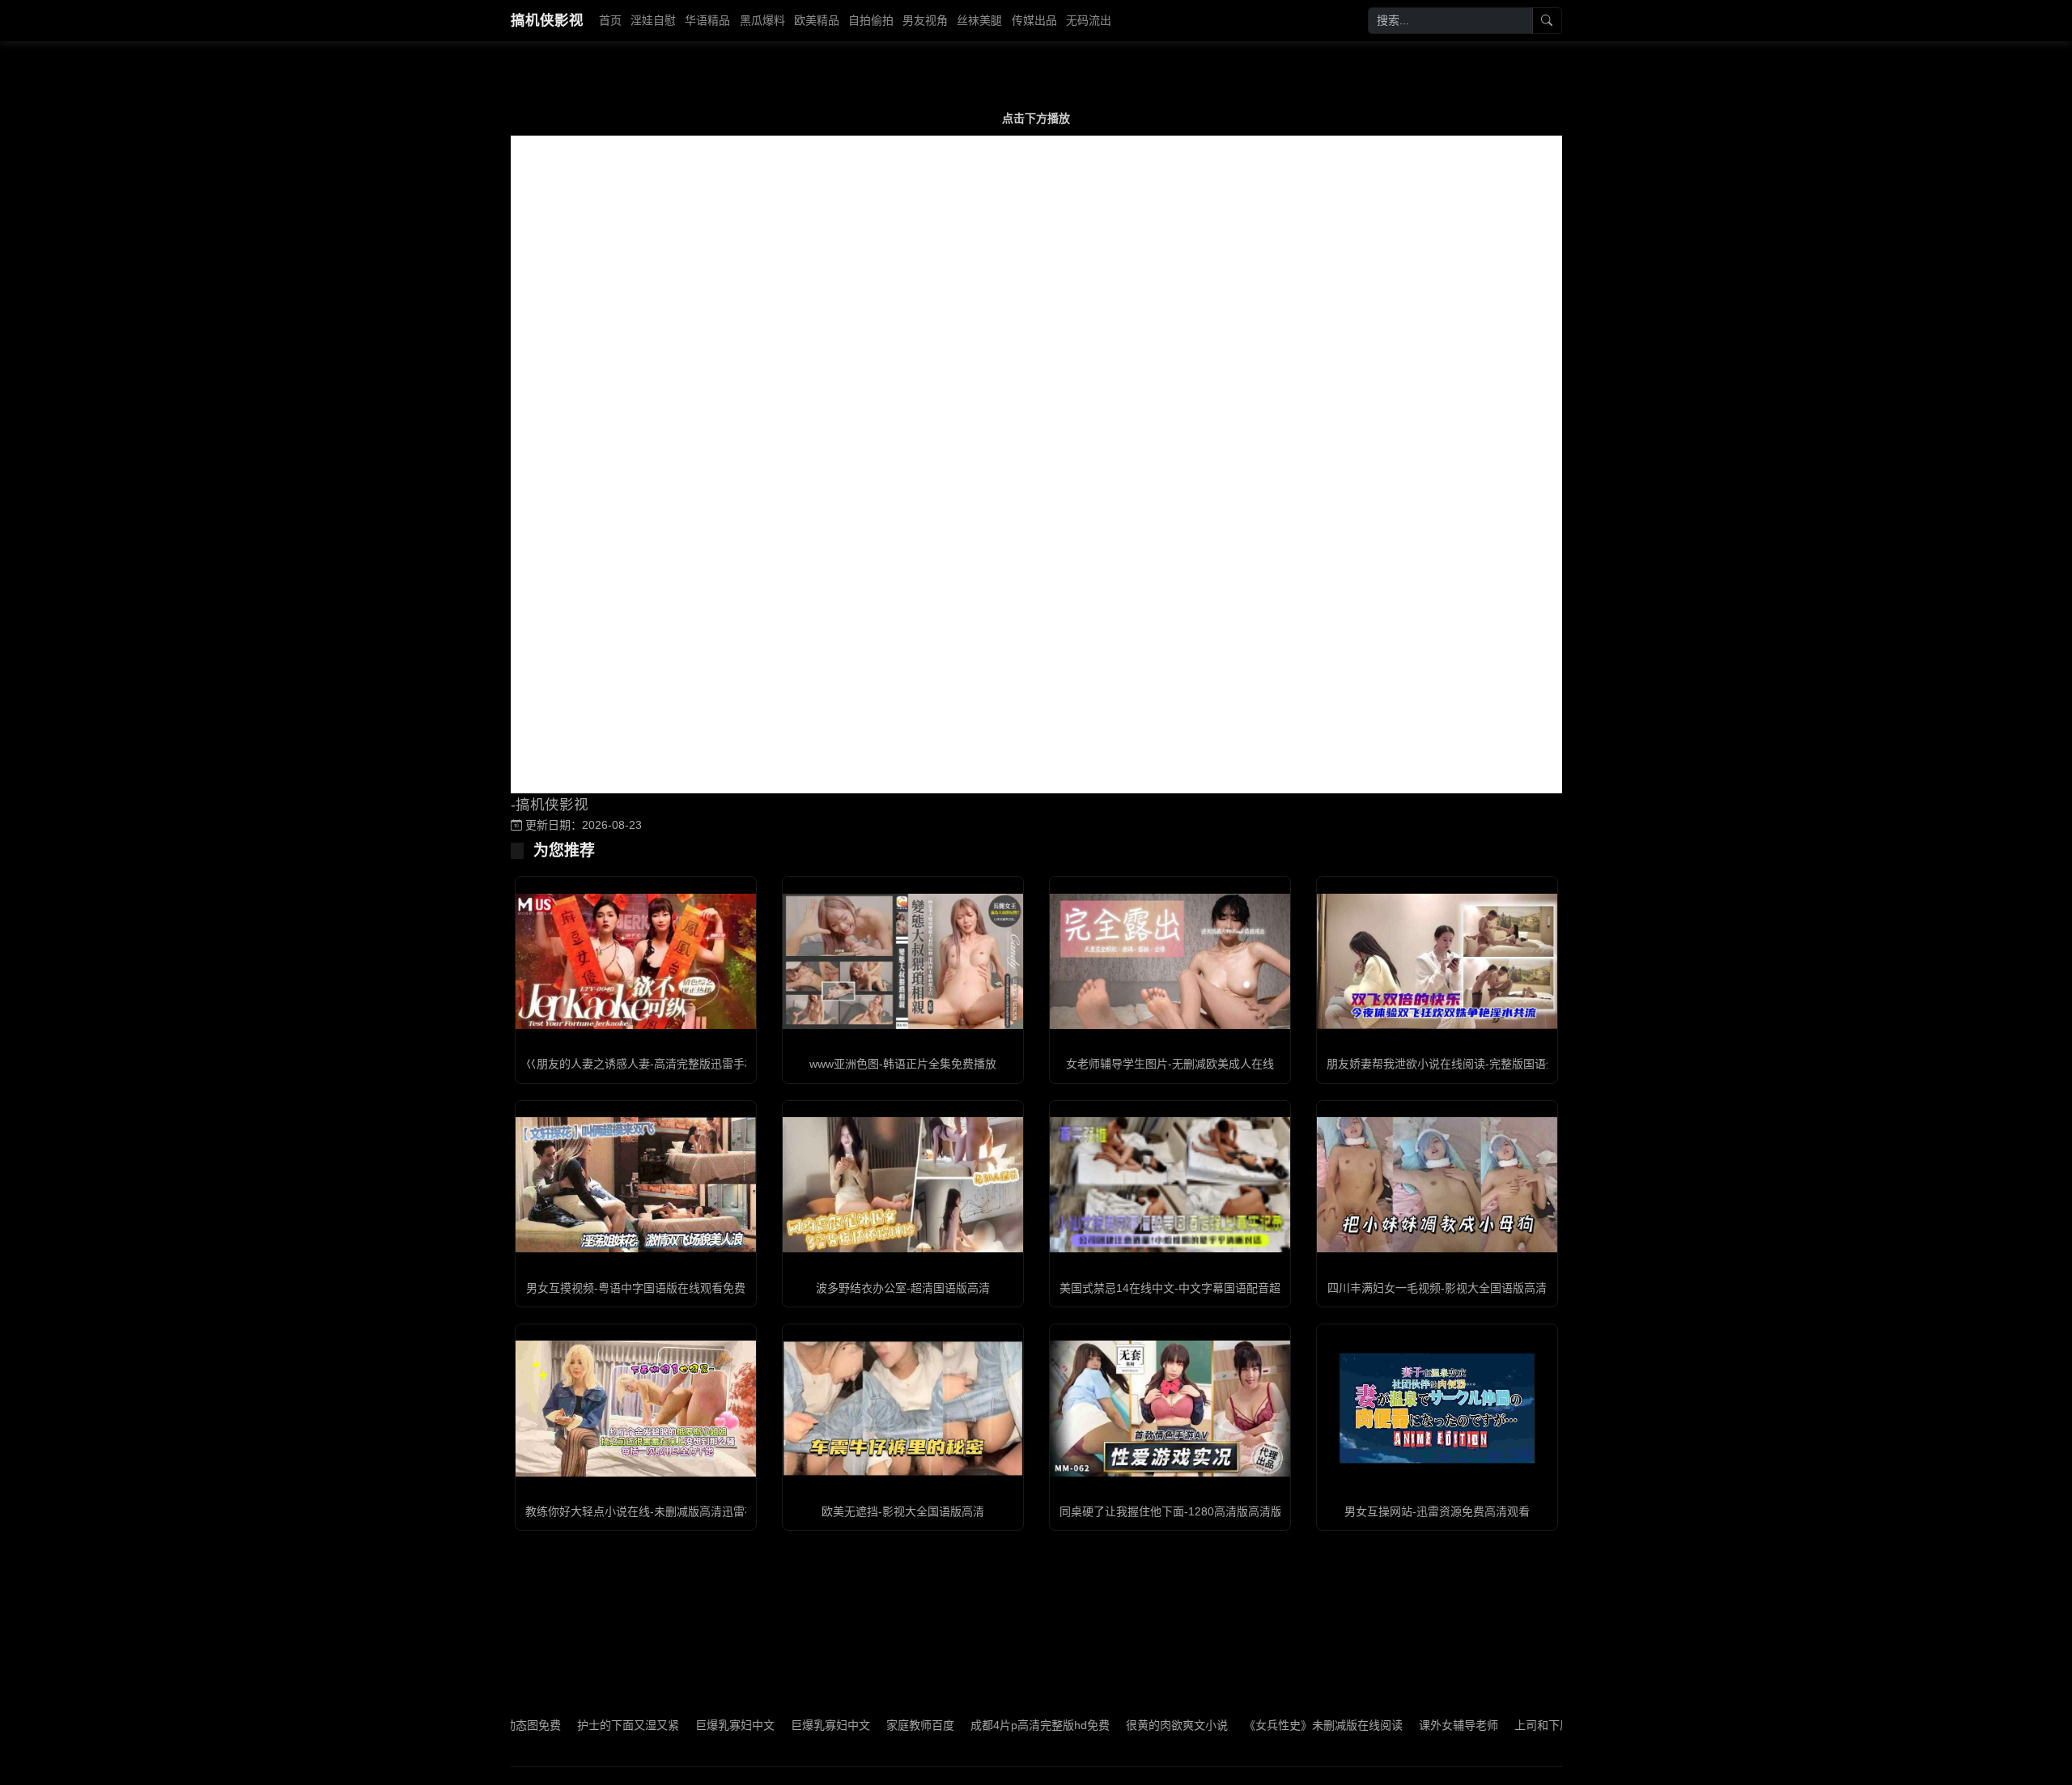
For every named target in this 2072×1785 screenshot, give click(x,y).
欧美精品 (817, 20)
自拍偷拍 (871, 20)
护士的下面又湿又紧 (566, 1725)
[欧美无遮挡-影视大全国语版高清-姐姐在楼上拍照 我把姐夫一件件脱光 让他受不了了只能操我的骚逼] (903, 1408)
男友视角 (925, 20)
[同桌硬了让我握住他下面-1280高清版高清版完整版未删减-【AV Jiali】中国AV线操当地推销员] (1170, 1408)
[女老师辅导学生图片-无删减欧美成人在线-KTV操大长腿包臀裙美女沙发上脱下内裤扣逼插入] (1170, 961)
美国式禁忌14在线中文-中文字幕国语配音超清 (1176, 1288)
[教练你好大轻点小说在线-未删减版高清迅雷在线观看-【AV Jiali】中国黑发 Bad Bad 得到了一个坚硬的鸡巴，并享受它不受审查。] (636, 1408)
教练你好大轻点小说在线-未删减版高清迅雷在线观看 (658, 1511)
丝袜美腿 (979, 20)
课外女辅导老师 (1396, 1725)
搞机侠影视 (547, 20)
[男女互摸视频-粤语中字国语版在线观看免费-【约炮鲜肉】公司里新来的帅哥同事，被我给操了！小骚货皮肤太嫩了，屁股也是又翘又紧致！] (636, 1185)
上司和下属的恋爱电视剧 (1514, 1725)
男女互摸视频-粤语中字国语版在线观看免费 (636, 1288)
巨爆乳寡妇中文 (673, 1725)
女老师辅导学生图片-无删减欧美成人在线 (1170, 1064)
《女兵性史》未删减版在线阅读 (1261, 1725)
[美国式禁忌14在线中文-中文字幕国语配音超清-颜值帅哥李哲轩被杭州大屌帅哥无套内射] (1170, 1185)
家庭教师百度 (858, 1725)
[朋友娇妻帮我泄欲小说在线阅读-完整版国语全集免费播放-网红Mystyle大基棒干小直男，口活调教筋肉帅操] (1437, 961)
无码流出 (1089, 20)
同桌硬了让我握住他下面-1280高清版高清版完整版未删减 (1205, 1511)
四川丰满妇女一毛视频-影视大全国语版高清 (1437, 1288)
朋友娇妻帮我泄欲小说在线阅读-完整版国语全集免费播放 (1470, 1064)
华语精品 (707, 20)
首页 (610, 20)
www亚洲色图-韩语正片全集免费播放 (903, 1064)
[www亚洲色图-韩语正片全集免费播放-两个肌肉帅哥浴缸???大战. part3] (903, 961)
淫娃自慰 (653, 20)
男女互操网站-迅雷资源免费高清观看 (1437, 1511)
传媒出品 (1034, 20)
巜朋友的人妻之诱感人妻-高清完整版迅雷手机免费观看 (663, 1064)
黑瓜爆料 (762, 20)
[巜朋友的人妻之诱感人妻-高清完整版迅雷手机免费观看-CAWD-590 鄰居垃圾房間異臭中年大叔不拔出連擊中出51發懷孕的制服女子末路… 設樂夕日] (636, 961)
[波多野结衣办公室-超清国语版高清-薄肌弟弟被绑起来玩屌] (903, 1185)
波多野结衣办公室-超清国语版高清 (903, 1288)
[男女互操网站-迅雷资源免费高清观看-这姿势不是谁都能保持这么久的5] (1437, 1408)
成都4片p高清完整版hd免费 (978, 1725)
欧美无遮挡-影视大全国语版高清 (903, 1511)
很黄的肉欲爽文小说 (1115, 1725)
